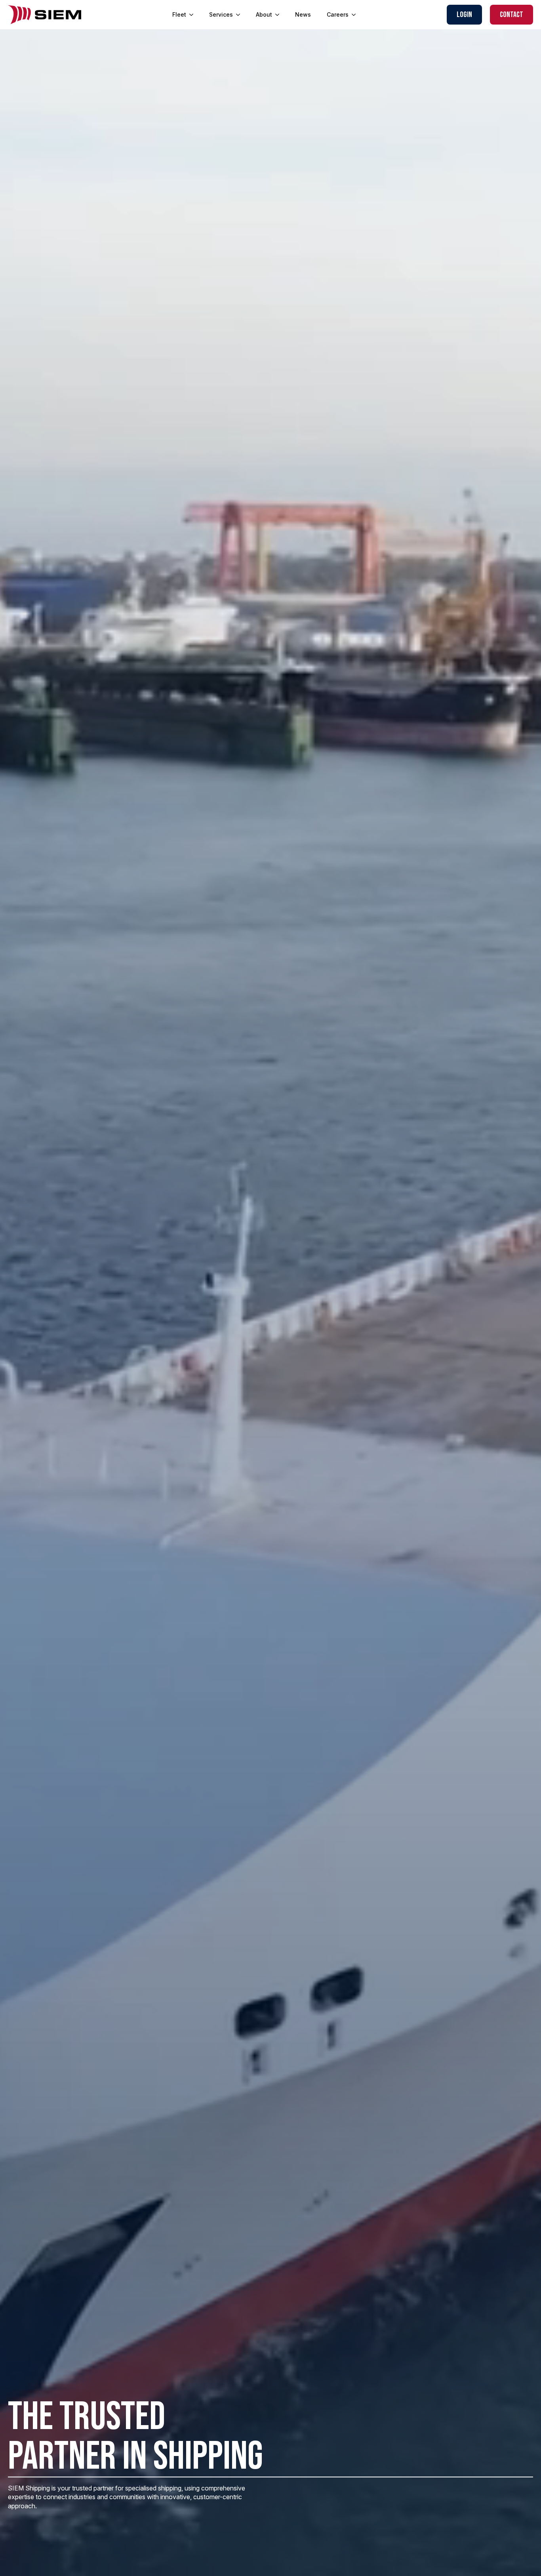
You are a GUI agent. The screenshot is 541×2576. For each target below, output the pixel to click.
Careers (338, 14)
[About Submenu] (280, 15)
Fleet (179, 14)
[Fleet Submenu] (194, 15)
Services (221, 14)
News (303, 14)
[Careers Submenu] (356, 15)
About (264, 14)
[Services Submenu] (240, 15)
